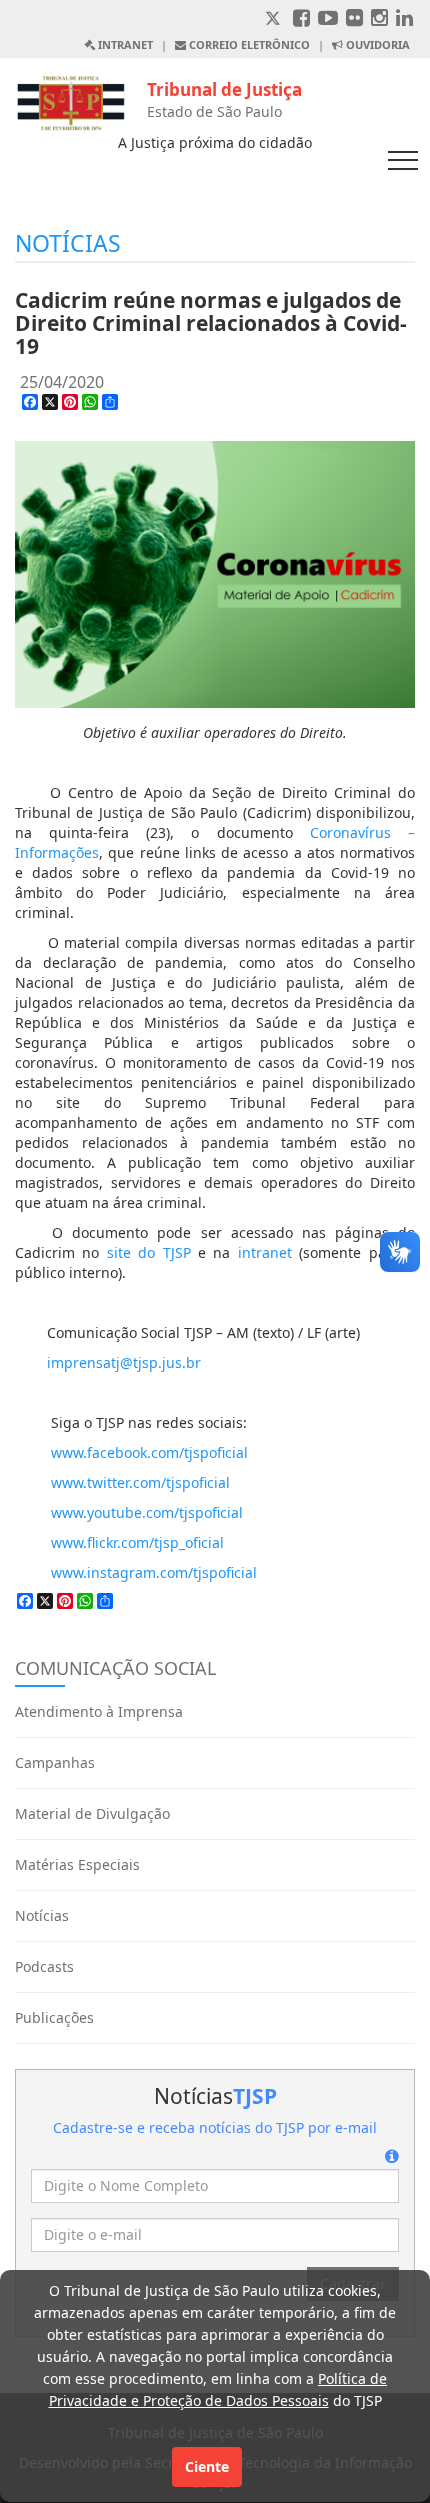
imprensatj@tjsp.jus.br (124, 1362)
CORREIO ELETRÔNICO (248, 44)
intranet (265, 1252)
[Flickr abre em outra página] (354, 19)
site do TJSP (149, 1252)
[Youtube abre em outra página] (328, 19)
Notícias (42, 1915)
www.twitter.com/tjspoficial (140, 1482)
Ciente (207, 2466)
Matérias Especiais (77, 1864)
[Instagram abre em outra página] (379, 19)
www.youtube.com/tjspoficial (147, 1512)
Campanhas (55, 1762)
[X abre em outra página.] (275, 19)
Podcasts (44, 1966)
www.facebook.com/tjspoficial (149, 1452)
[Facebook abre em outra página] (301, 19)
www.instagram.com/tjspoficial (154, 1572)
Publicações (54, 2017)
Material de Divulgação (92, 1813)
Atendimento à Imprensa (99, 1711)
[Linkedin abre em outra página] (404, 19)
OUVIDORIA (376, 44)
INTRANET (124, 44)
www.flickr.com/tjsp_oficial (137, 1542)
